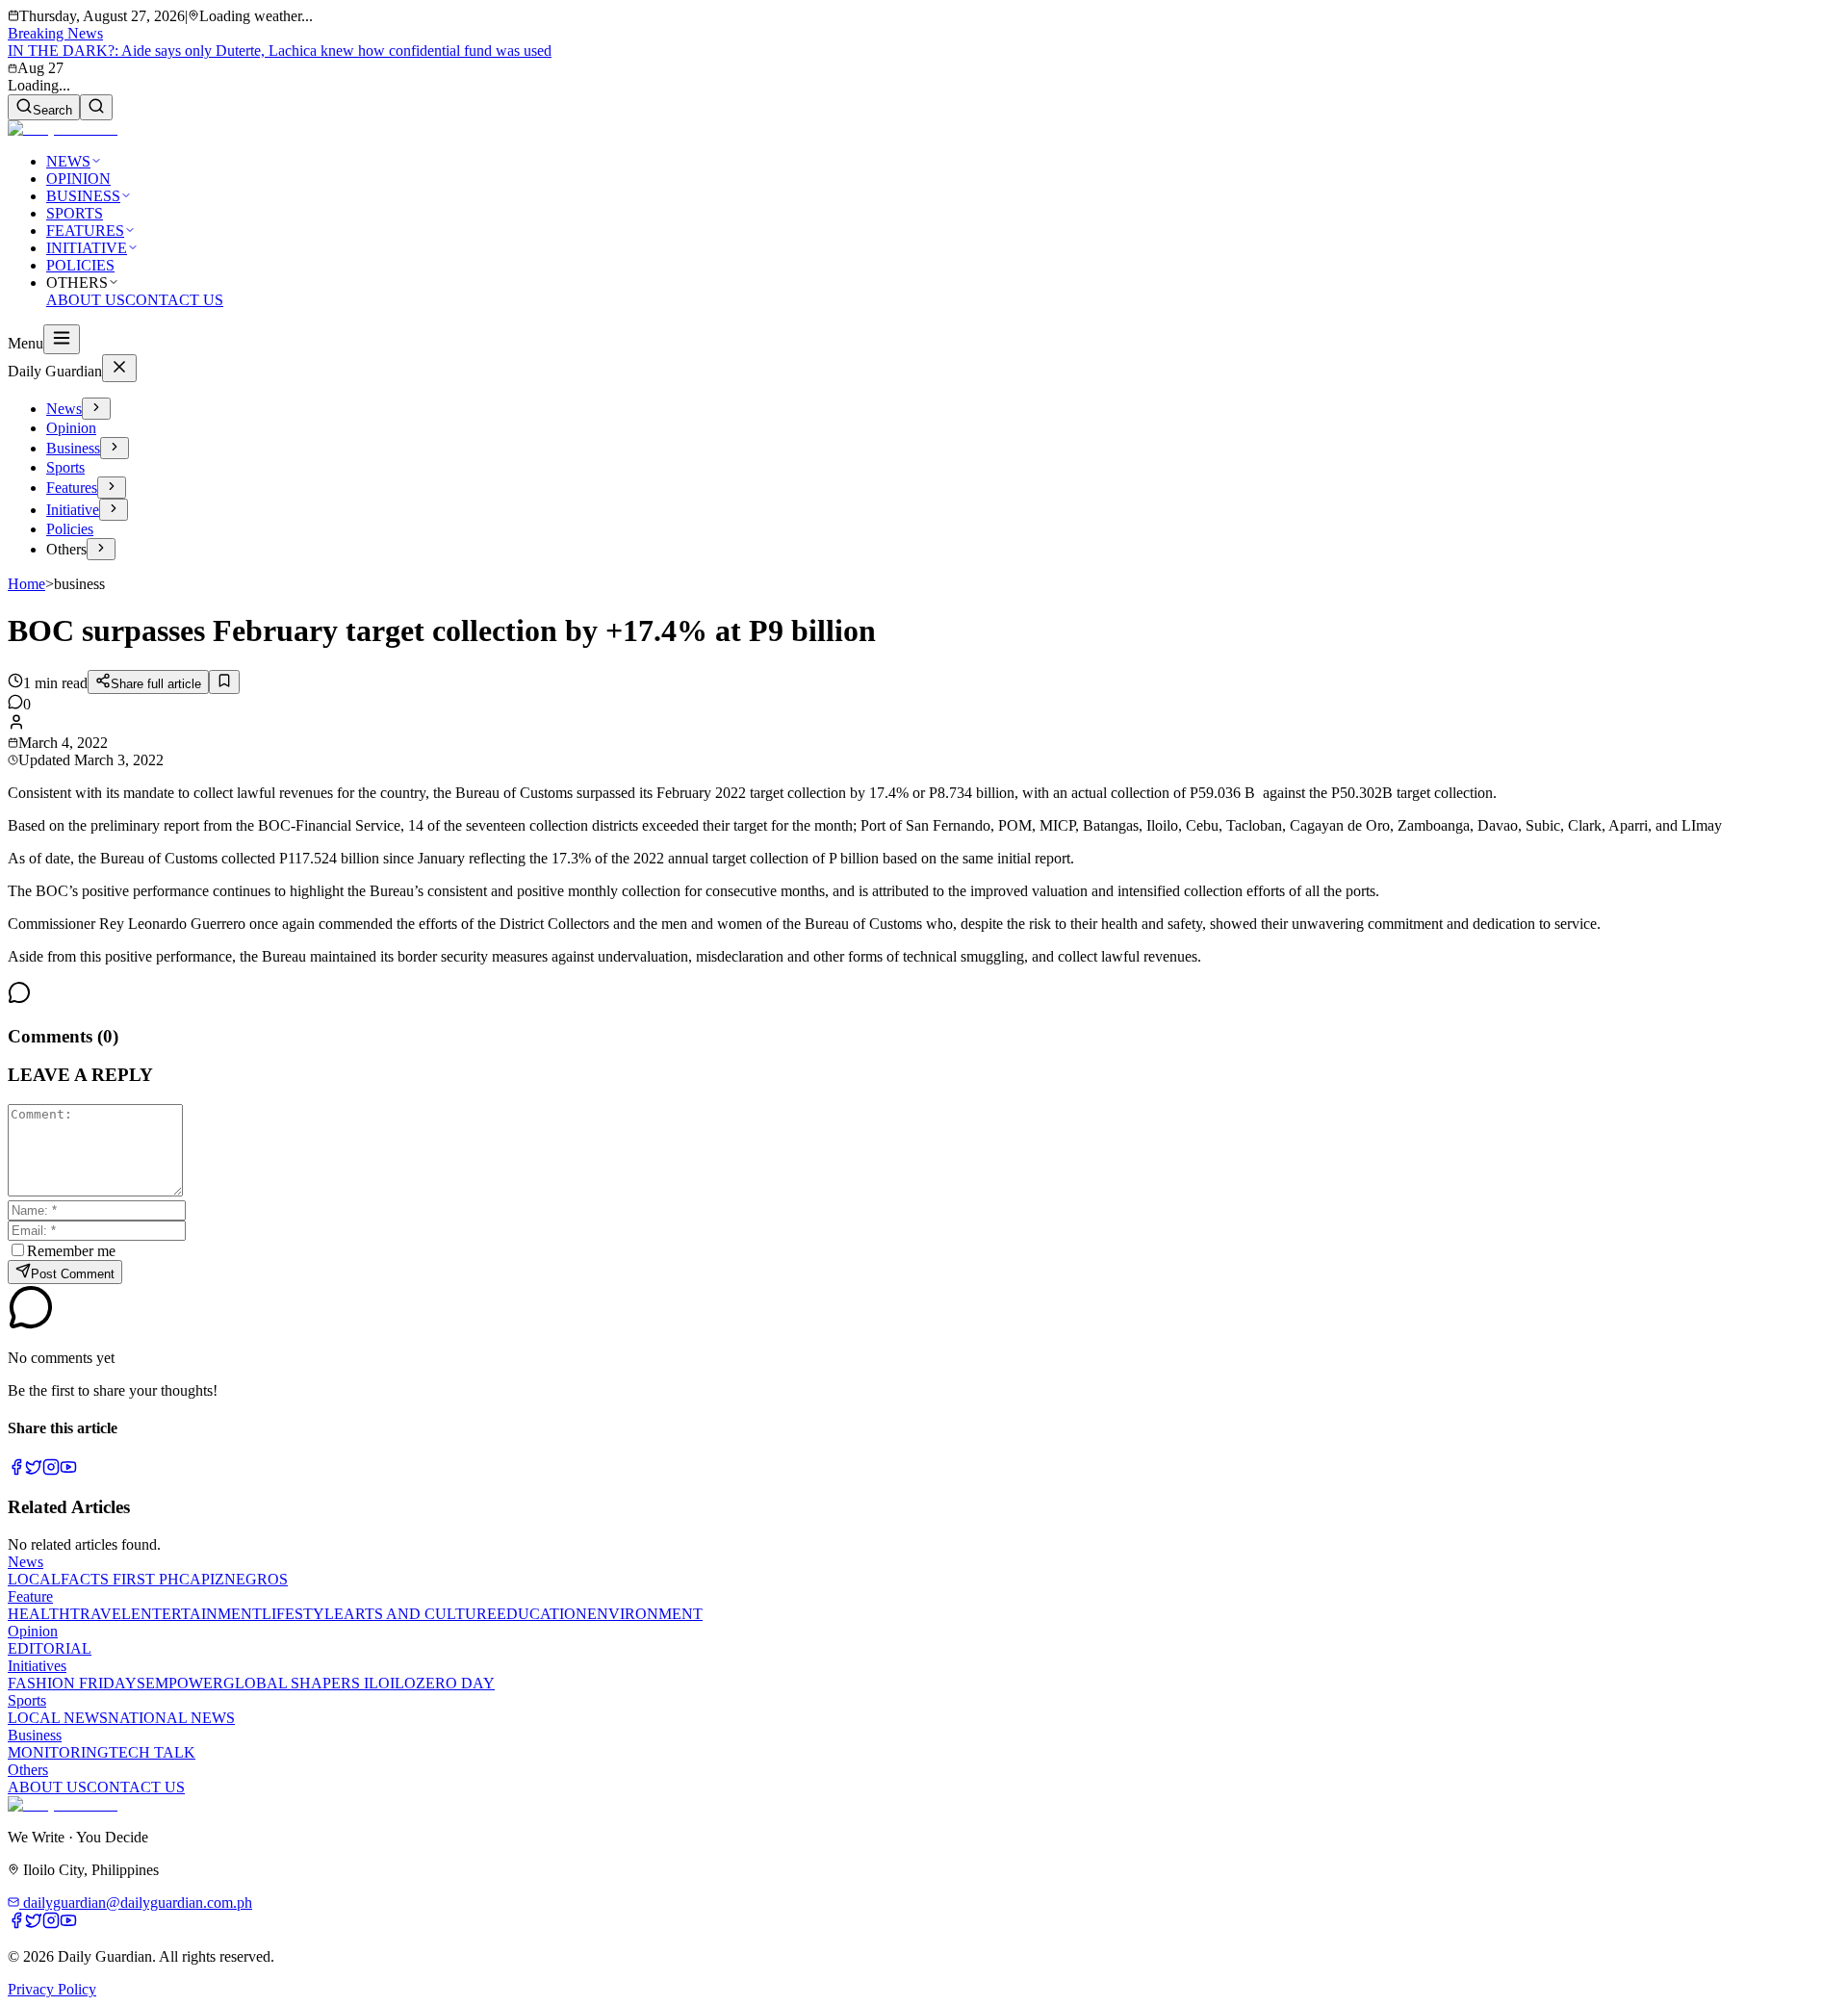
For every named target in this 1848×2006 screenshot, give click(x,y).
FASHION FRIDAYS (77, 1683)
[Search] (96, 107)
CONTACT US (174, 300)
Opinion (71, 428)
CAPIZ (202, 1579)
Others (28, 1770)
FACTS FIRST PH (120, 1579)
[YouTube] (68, 1470)
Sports (65, 467)
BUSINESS (83, 196)
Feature (30, 1596)
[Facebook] (16, 1470)
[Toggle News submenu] (96, 409)
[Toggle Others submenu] (101, 549)
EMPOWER (184, 1683)
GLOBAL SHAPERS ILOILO (320, 1683)
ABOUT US (86, 300)
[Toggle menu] (62, 339)
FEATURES (85, 231)
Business (73, 448)
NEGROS (256, 1579)
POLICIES (80, 265)
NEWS (68, 161)
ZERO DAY (455, 1683)
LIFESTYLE (303, 1614)
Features (72, 488)
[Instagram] (51, 1470)
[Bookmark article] (224, 682)
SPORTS (75, 213)
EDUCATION (542, 1614)
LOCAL (34, 1579)
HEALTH (39, 1614)
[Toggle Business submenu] (115, 448)
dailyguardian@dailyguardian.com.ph (136, 1903)
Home (26, 584)
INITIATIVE (87, 248)
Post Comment (73, 1274)
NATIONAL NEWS (171, 1718)
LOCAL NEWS (58, 1718)
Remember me (71, 1251)
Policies (70, 529)
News (64, 409)
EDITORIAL (50, 1648)
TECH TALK (152, 1752)
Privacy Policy (52, 1989)
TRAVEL (101, 1614)
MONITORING (58, 1752)
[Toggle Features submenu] (112, 488)
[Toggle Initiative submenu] (114, 510)
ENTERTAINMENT (196, 1614)
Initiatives (37, 1666)
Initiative (73, 510)
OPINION (78, 179)
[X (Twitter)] (34, 1470)
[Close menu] (119, 368)
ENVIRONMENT (645, 1614)
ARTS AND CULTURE (420, 1614)
